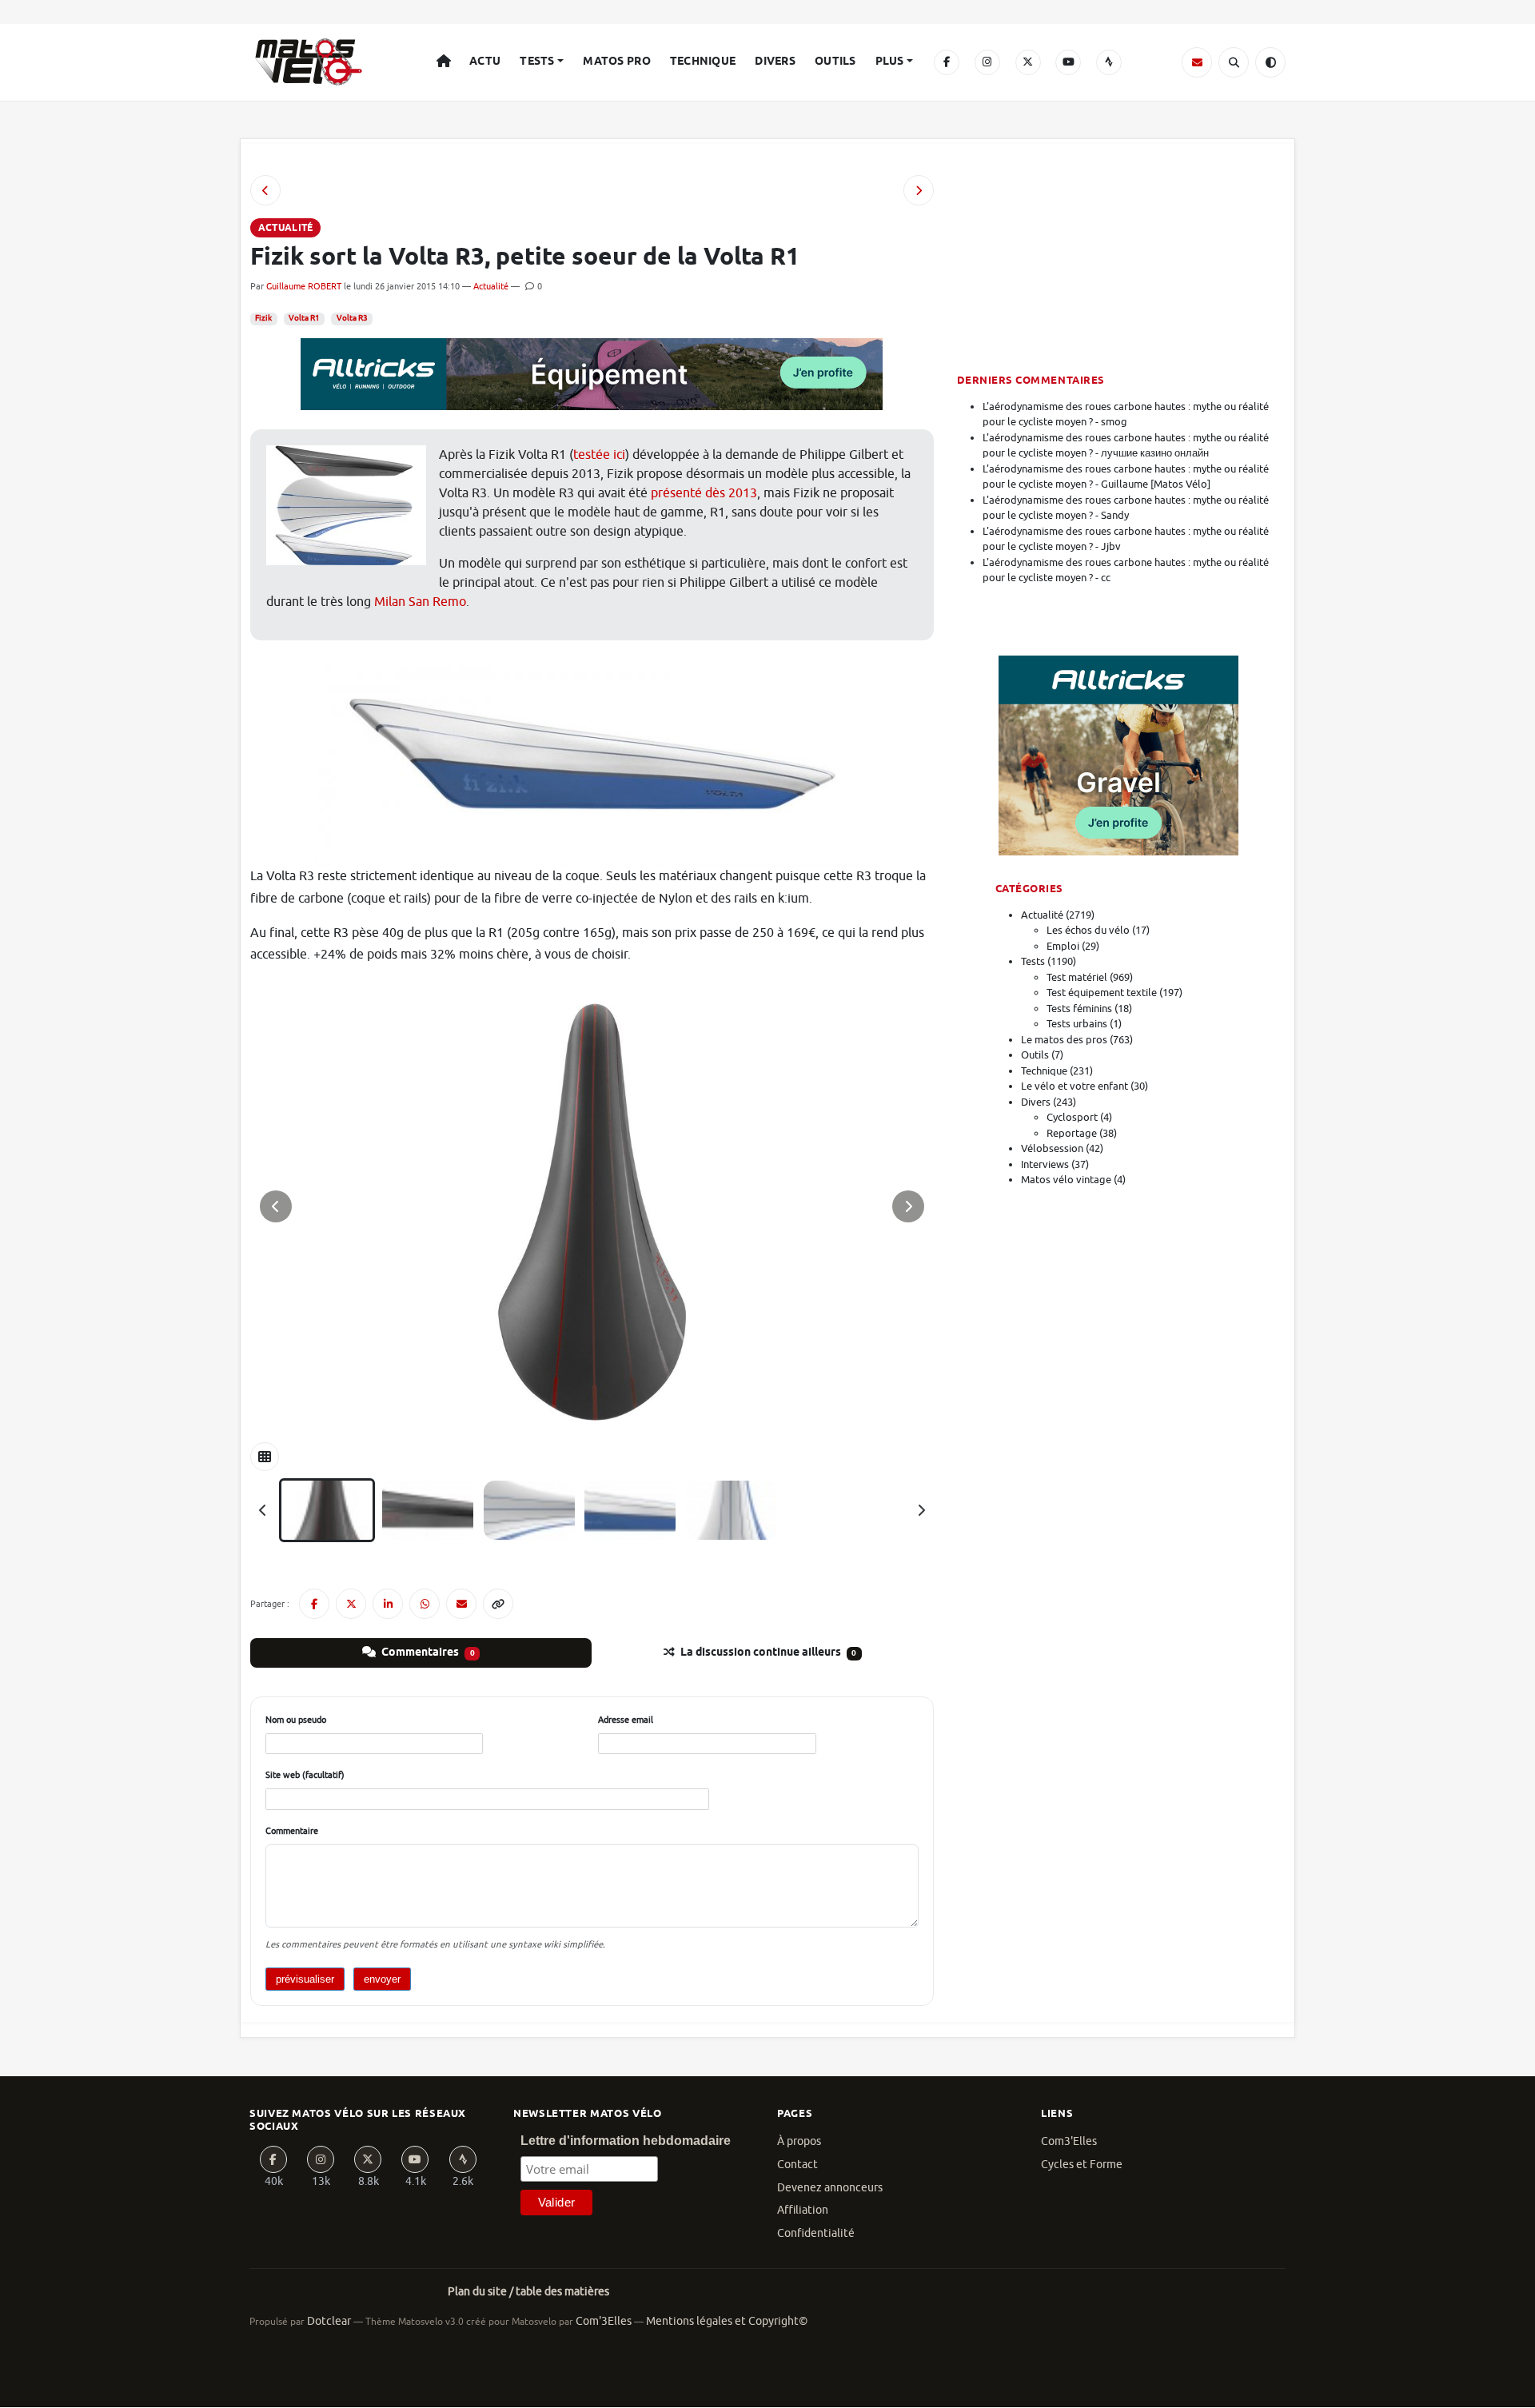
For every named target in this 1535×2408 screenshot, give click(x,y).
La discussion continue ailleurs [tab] (767, 1653)
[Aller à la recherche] (1234, 62)
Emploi (1063, 946)
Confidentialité (816, 2233)
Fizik (263, 318)
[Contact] (1197, 62)
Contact (797, 2165)
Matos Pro (617, 62)
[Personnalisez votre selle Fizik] (265, 190)
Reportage (1072, 1133)
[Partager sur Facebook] (314, 1604)
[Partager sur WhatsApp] (425, 1604)
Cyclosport (1072, 1117)
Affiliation (803, 2210)
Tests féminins (1079, 1009)
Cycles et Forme (1082, 2165)
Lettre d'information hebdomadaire (626, 2141)
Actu (485, 62)
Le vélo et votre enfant (1074, 1086)
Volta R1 (304, 318)
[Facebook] (947, 62)
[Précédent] (263, 1510)
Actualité (491, 286)
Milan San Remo (420, 602)
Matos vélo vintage (1066, 1180)
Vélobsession (1052, 1148)
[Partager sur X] (351, 1604)
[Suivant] (921, 1510)
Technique (703, 62)
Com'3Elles (604, 2321)
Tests (537, 62)
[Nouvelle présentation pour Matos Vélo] (919, 190)
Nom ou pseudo (296, 1720)
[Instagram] (987, 62)
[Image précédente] (276, 1206)
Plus (890, 62)
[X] (1028, 62)
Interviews (1045, 1164)
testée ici (599, 455)
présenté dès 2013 (704, 493)
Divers (775, 62)
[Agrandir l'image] (592, 1206)
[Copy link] (498, 1604)
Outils (835, 62)
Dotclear (329, 2321)
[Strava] (1109, 62)
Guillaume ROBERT (304, 286)
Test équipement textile (1102, 993)
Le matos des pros (1064, 1040)
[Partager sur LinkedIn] (388, 1604)
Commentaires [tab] (427, 1653)
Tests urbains (1077, 1024)
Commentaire (292, 1831)
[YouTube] (1068, 62)
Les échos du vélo (1088, 930)
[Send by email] (461, 1604)
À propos (799, 2141)
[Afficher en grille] (265, 1457)
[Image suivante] (908, 1206)
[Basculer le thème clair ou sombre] (1270, 62)
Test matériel (1077, 977)
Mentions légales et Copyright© (727, 2321)
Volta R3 (352, 318)
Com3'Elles (1069, 2141)
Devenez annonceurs (830, 2188)
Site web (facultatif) (305, 1775)
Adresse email (626, 1720)
